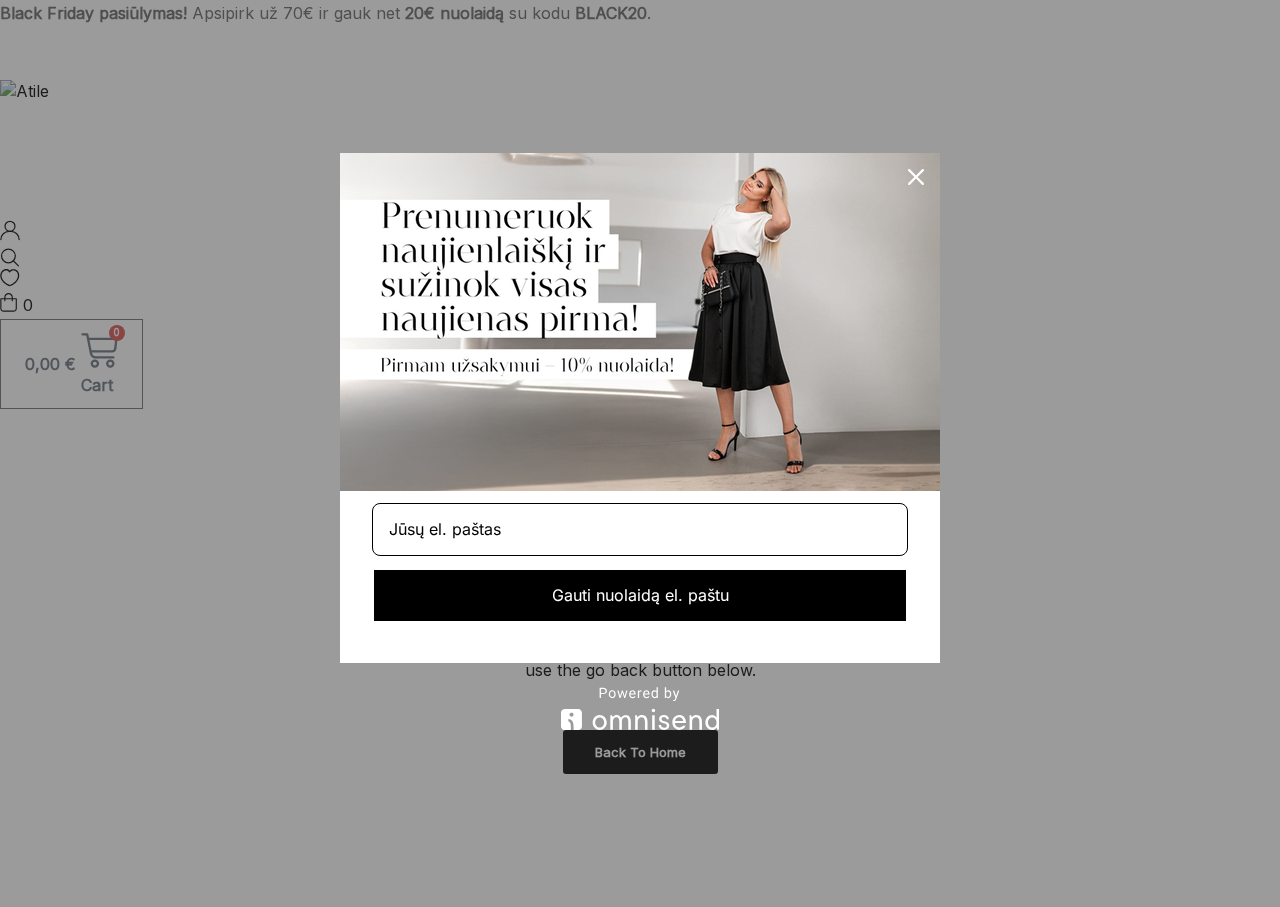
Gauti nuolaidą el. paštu (640, 595)
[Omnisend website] (640, 708)
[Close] (916, 177)
